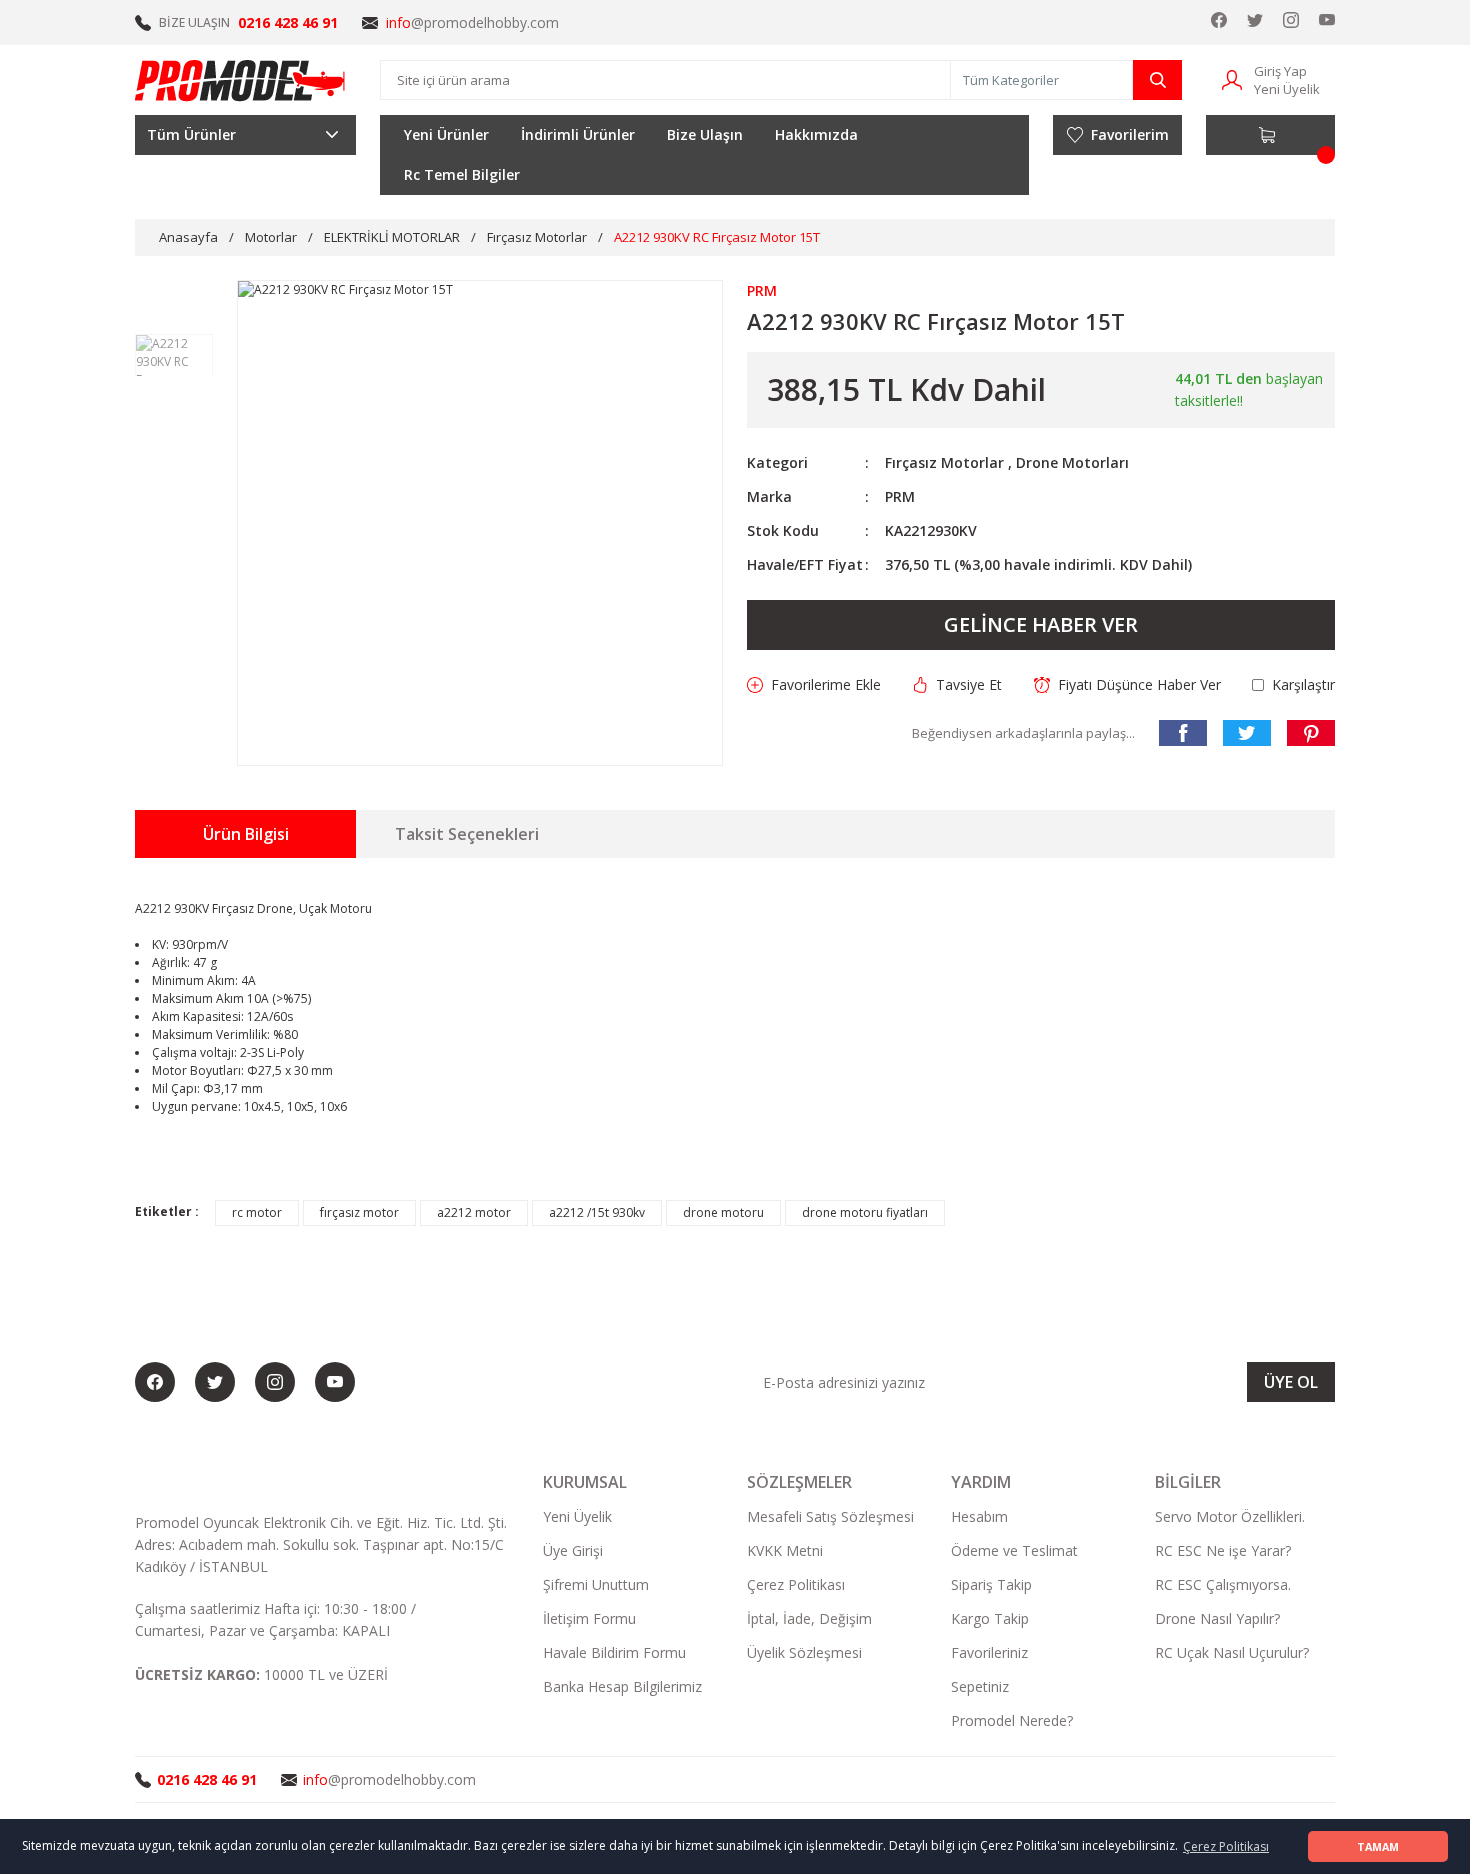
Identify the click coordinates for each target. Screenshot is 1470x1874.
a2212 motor (474, 1212)
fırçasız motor (359, 1212)
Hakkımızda (816, 134)
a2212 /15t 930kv (597, 1212)
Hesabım (979, 1516)
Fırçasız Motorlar (944, 462)
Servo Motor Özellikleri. (1230, 1516)
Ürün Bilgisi (246, 834)
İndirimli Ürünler (578, 134)
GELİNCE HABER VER (1041, 624)
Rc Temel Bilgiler (462, 174)
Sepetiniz (980, 1686)
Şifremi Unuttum (596, 1584)
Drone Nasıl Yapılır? (1217, 1618)
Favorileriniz (989, 1652)
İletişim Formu (589, 1618)
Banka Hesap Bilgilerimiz (622, 1686)
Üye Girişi (573, 1550)
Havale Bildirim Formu (614, 1652)
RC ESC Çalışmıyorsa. (1223, 1584)
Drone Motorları (1072, 462)
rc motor (257, 1212)
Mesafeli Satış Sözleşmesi (830, 1516)
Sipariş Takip (991, 1584)
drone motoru (723, 1212)
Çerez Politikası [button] (1226, 1846)
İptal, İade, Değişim (809, 1618)
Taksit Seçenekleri (467, 834)
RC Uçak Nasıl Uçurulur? (1232, 1652)
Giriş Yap (1280, 71)
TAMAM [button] (1378, 1846)
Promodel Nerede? (1012, 1720)
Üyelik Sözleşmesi (804, 1652)
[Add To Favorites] (814, 685)
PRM (900, 496)
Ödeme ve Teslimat (1014, 1550)
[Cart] (1270, 135)
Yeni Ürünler (446, 134)
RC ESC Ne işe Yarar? (1223, 1550)
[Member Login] (1232, 78)
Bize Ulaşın (705, 134)
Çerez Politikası (796, 1584)
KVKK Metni (785, 1550)
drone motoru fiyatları (865, 1212)
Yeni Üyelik (1287, 89)
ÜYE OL (1291, 1382)
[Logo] (241, 80)
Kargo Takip (990, 1618)
